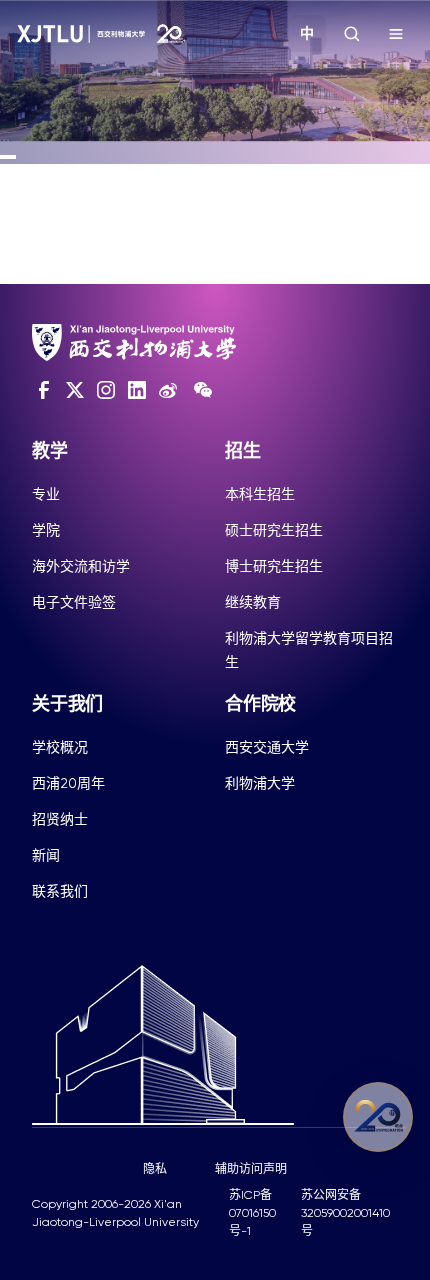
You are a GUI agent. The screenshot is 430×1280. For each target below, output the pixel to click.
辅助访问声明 (251, 1169)
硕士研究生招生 (274, 530)
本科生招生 (260, 494)
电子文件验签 (74, 602)
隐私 (155, 1169)
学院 (46, 530)
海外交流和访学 (81, 566)
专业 (46, 494)
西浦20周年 (68, 783)
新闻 (46, 855)
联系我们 (60, 891)
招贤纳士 (60, 819)
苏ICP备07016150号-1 (252, 1213)
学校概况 (60, 747)
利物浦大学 (260, 783)
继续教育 (253, 602)
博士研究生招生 (274, 566)
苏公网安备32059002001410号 (345, 1213)
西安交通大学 (267, 747)
